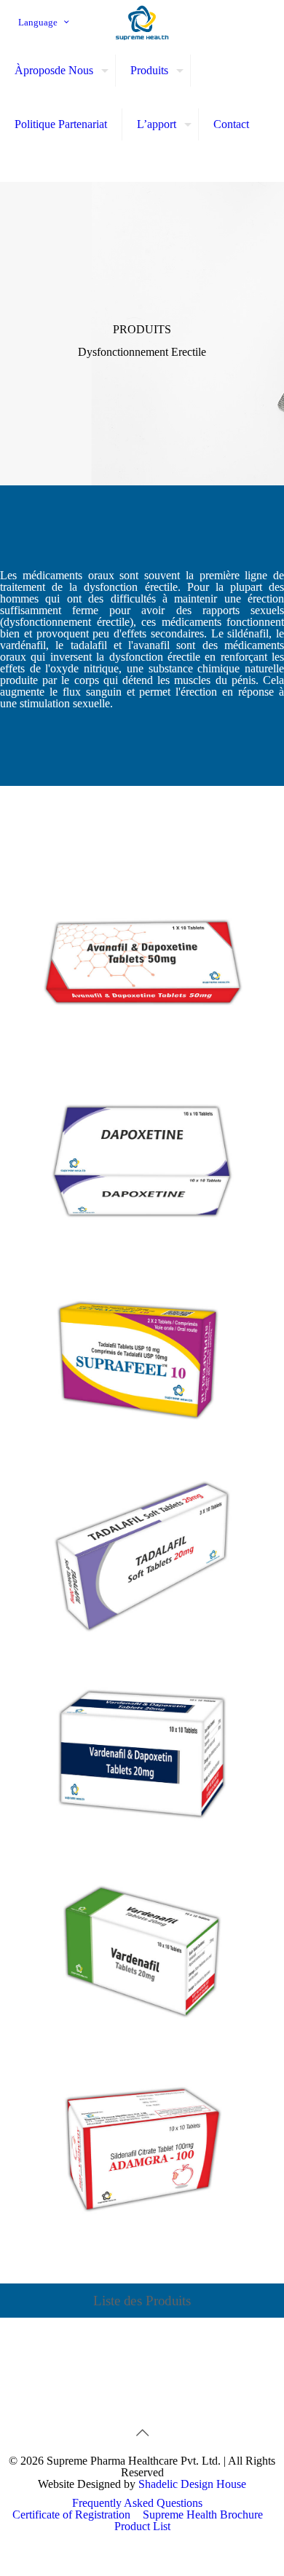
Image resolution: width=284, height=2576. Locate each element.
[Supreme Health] (142, 22)
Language (38, 22)
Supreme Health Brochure (203, 2515)
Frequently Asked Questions (137, 2503)
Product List (142, 2526)
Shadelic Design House (192, 2484)
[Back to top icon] (142, 2433)
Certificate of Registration (71, 2515)
